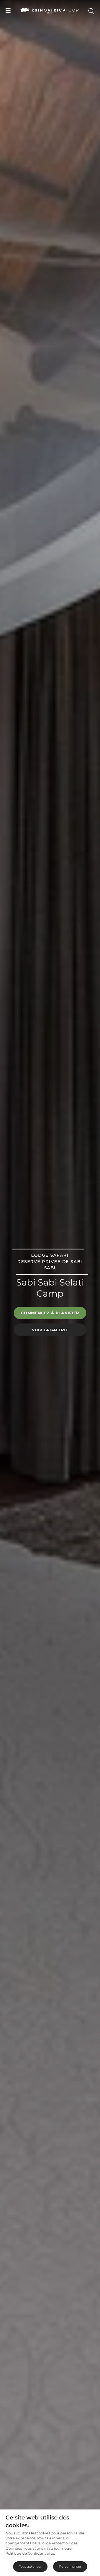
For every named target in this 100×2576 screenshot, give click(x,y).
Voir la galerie (50, 1330)
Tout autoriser (30, 2566)
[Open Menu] (8, 11)
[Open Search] (91, 11)
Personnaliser (70, 2566)
